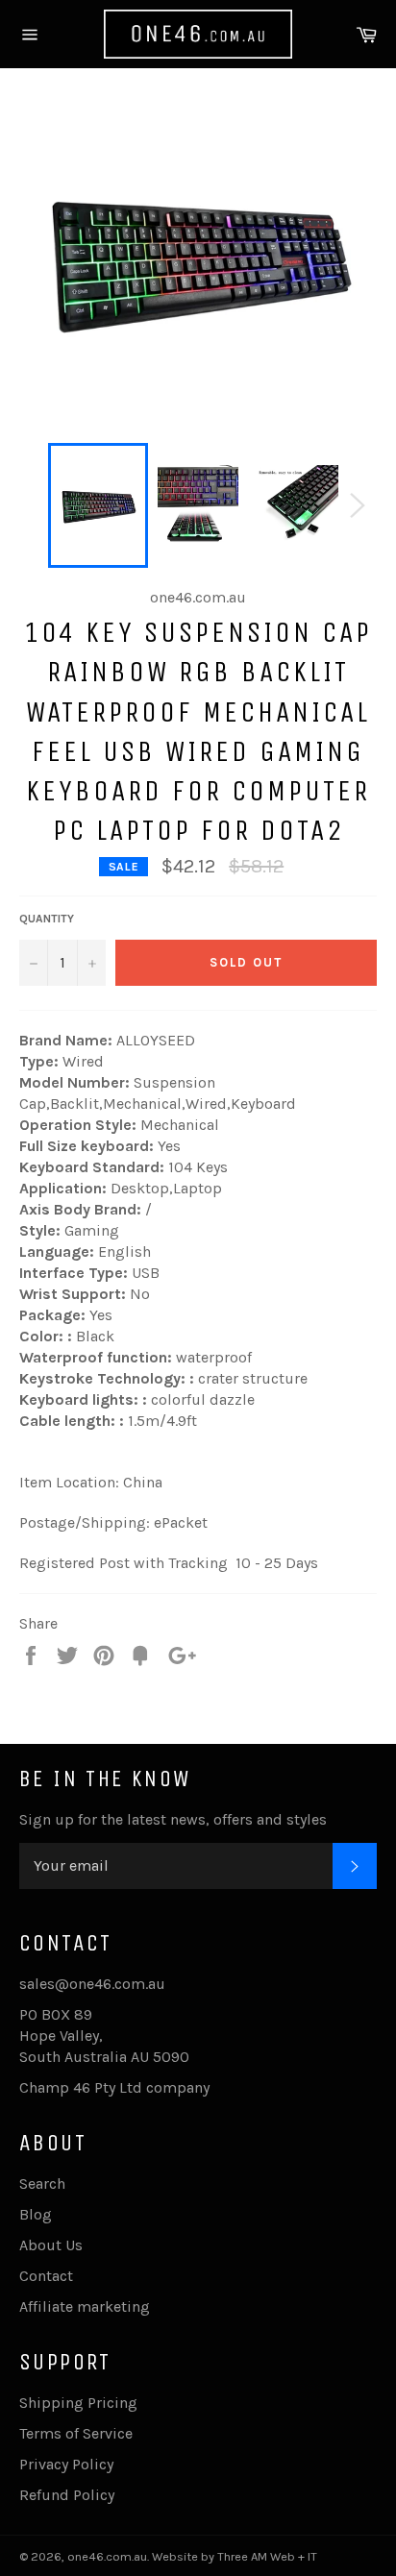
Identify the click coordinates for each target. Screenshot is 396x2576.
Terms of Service (76, 2433)
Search (42, 2183)
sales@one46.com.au (92, 1984)
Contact (46, 2276)
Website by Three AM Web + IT (235, 2556)
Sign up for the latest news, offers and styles (173, 1819)
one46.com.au (107, 2556)
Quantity (47, 919)
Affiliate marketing (85, 2306)
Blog (36, 2214)
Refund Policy (67, 2495)
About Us (51, 2245)
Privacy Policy (66, 2464)
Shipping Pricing (78, 2403)
